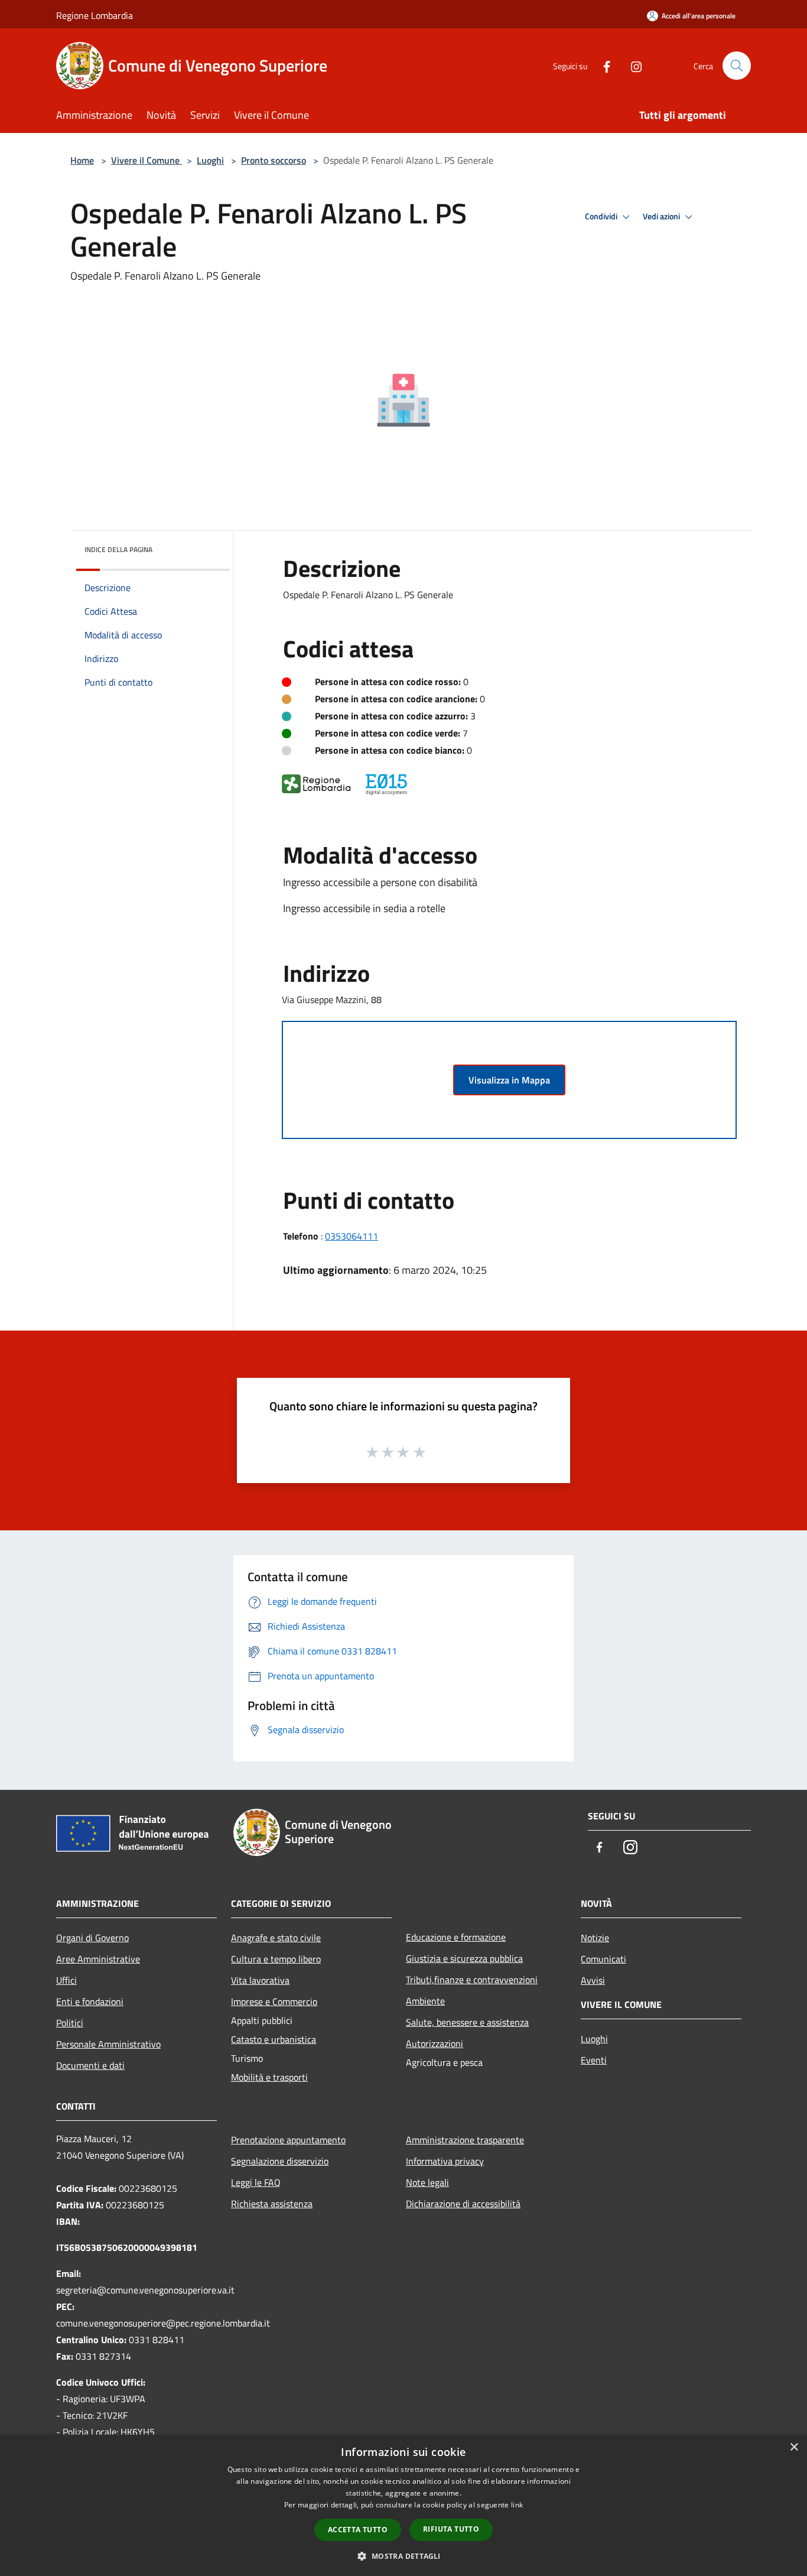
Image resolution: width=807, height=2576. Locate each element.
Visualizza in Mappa (509, 1080)
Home (82, 160)
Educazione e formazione (456, 1937)
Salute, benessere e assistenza (467, 2022)
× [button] (794, 2447)
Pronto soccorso (274, 160)
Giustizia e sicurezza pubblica (464, 1958)
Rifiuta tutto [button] (451, 2529)
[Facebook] (602, 65)
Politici (70, 2023)
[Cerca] (737, 66)
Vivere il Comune (147, 160)
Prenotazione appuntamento (288, 2140)
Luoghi (210, 160)
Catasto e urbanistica (274, 2039)
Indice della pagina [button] (118, 549)
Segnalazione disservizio (280, 2161)
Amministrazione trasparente (465, 2140)
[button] (403, 2556)
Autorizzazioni (435, 2043)
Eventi (594, 2060)
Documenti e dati (90, 2065)
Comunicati (603, 1959)
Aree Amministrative (98, 1959)
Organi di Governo (92, 1938)
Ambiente (425, 2001)
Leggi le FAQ (256, 2182)
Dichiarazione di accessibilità (463, 2204)
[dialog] (403, 2505)
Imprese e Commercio (274, 2001)
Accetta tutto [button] (358, 2530)
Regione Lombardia (95, 15)
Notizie (595, 1938)
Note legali (427, 2182)
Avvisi (593, 1980)
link (517, 2505)
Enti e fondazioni (90, 2001)
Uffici (66, 1980)
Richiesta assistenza (272, 2204)
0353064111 (352, 1236)
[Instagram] (632, 65)
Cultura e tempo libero (276, 1959)
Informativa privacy (445, 2161)
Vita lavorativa (260, 1980)
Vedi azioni (662, 216)
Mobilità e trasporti (269, 2077)
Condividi (602, 216)
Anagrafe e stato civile (276, 1938)
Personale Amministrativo (108, 2044)
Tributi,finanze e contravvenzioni (472, 1980)
